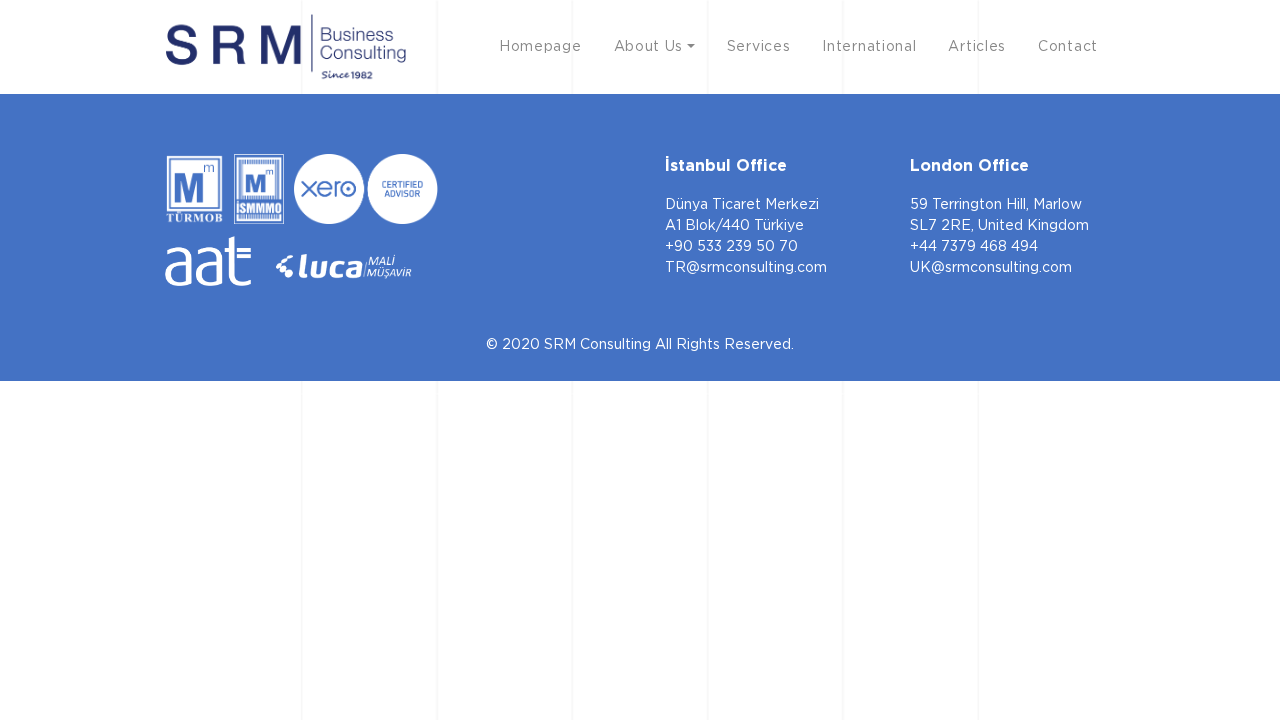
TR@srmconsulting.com (746, 267)
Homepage (540, 46)
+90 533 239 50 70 (731, 246)
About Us (649, 46)
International (869, 46)
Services (759, 46)
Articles (977, 46)
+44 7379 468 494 (974, 246)
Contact (1068, 46)
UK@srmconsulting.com (991, 267)
